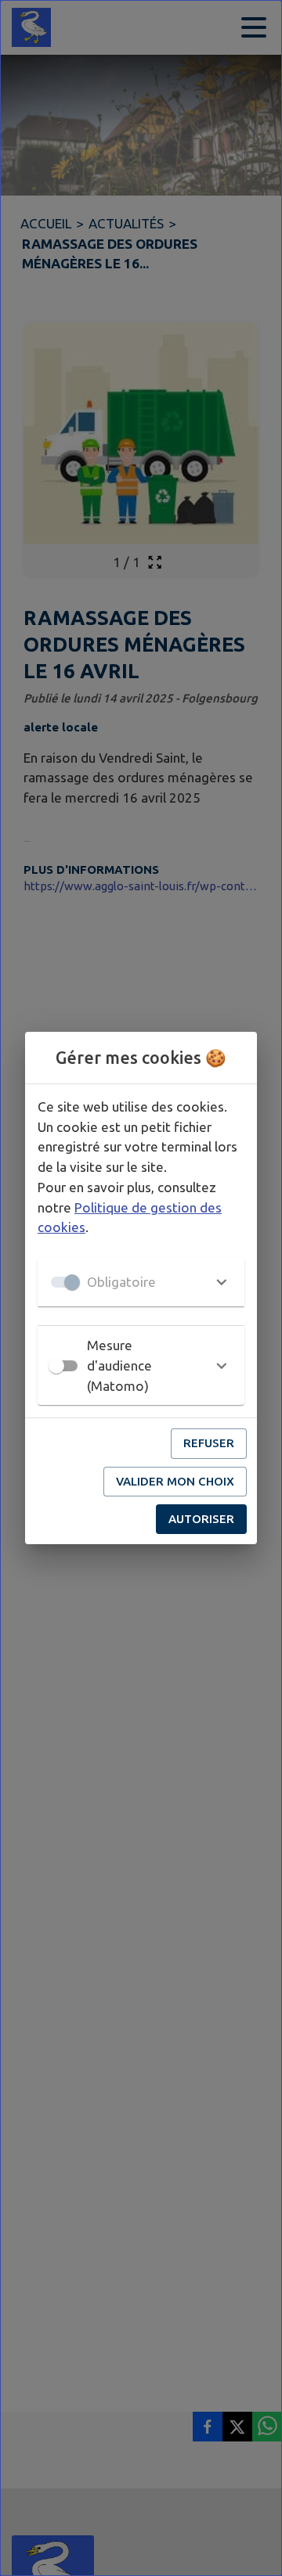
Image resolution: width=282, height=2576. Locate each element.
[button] (141, 1282)
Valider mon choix (175, 1481)
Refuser (209, 1443)
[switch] (56, 1366)
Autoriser (201, 1519)
